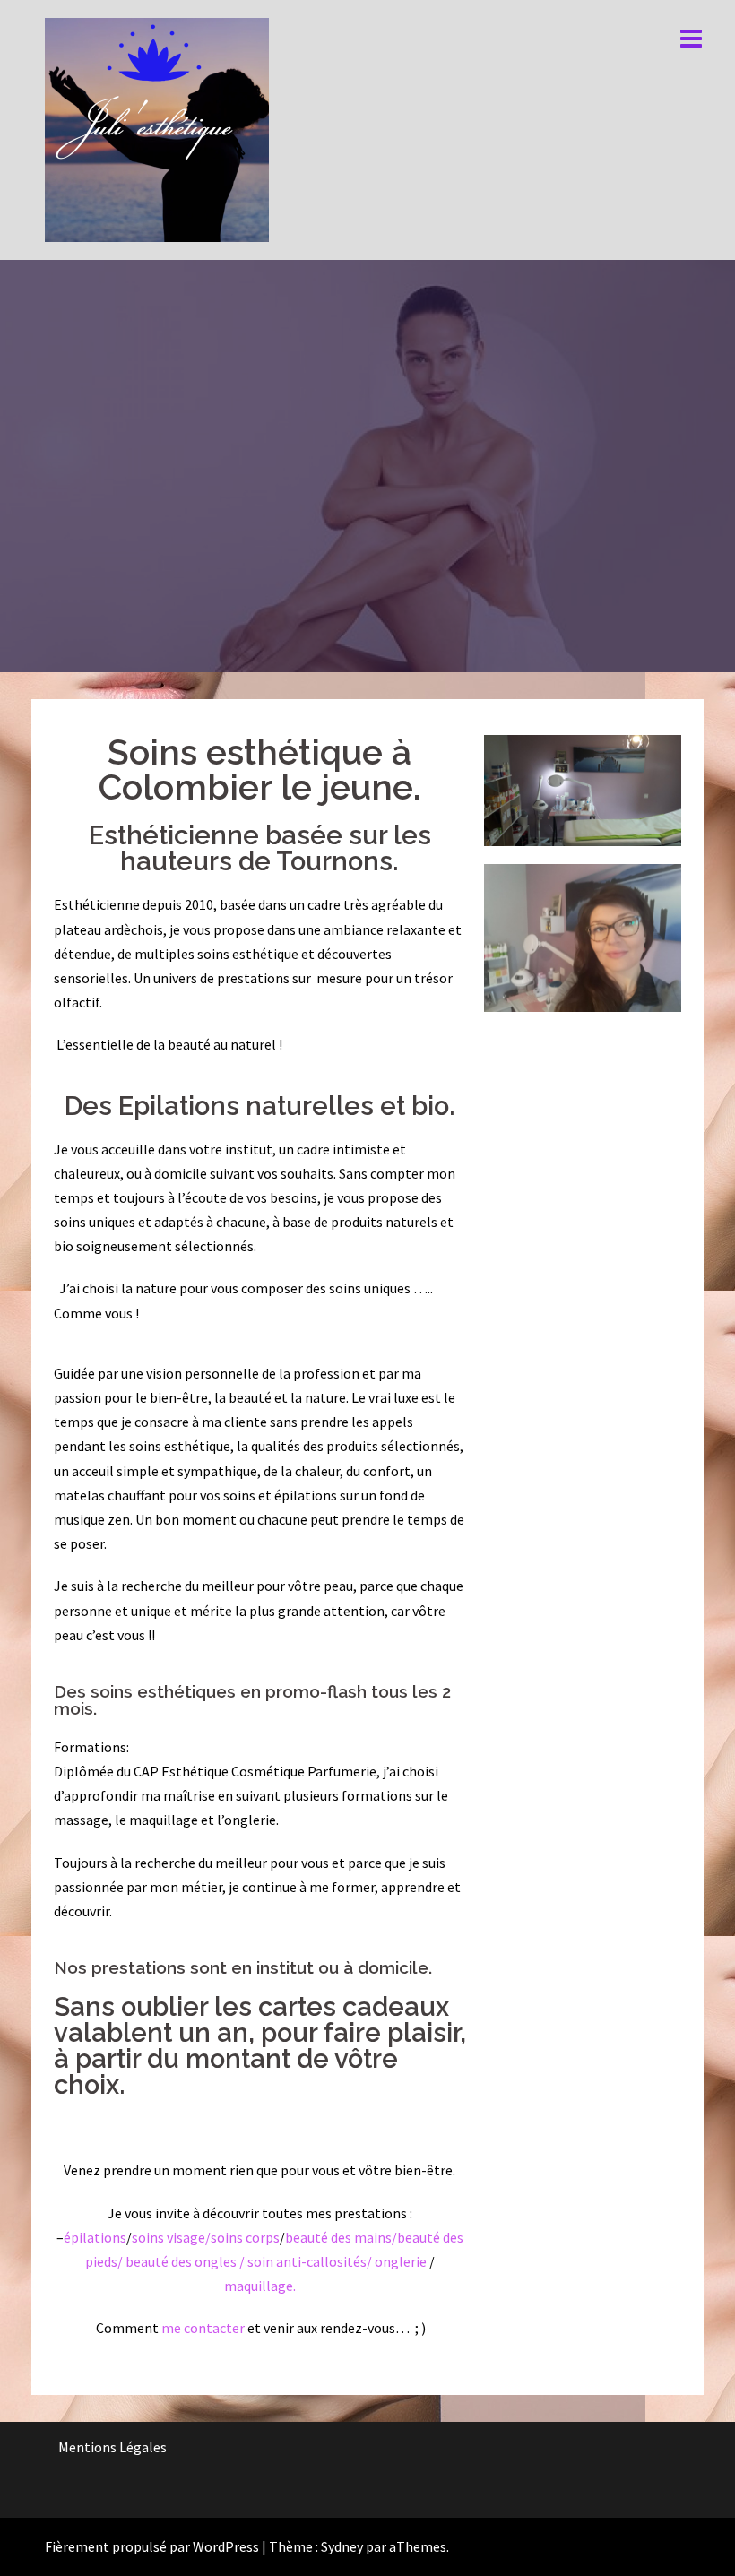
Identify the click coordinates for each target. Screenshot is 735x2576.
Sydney (342, 2546)
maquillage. (260, 2286)
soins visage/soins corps (206, 2237)
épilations (95, 2237)
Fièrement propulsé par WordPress (152, 2546)
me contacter (202, 2328)
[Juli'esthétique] (157, 128)
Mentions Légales (112, 2447)
